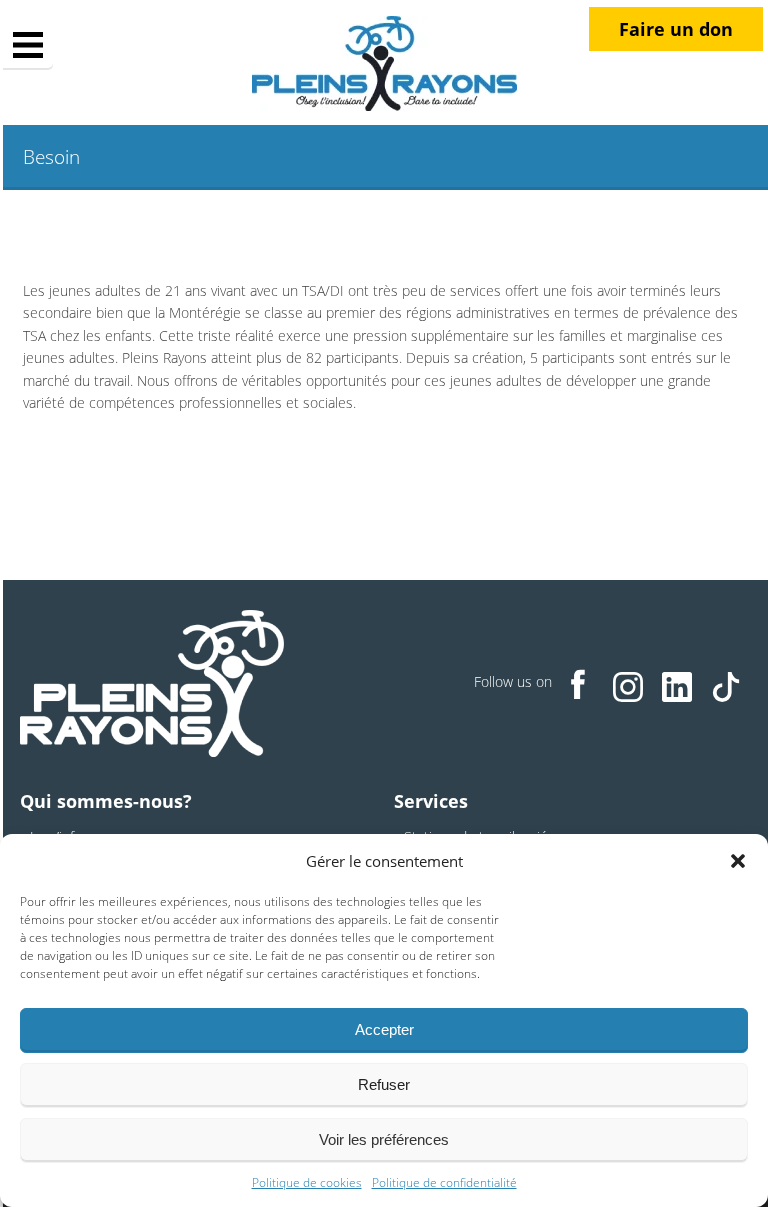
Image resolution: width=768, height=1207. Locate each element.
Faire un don (676, 29)
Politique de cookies (307, 1182)
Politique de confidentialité (444, 1182)
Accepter (384, 1029)
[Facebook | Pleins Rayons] (578, 683)
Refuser (384, 1084)
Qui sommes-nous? (106, 801)
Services (431, 801)
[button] (738, 861)
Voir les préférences (384, 1139)
